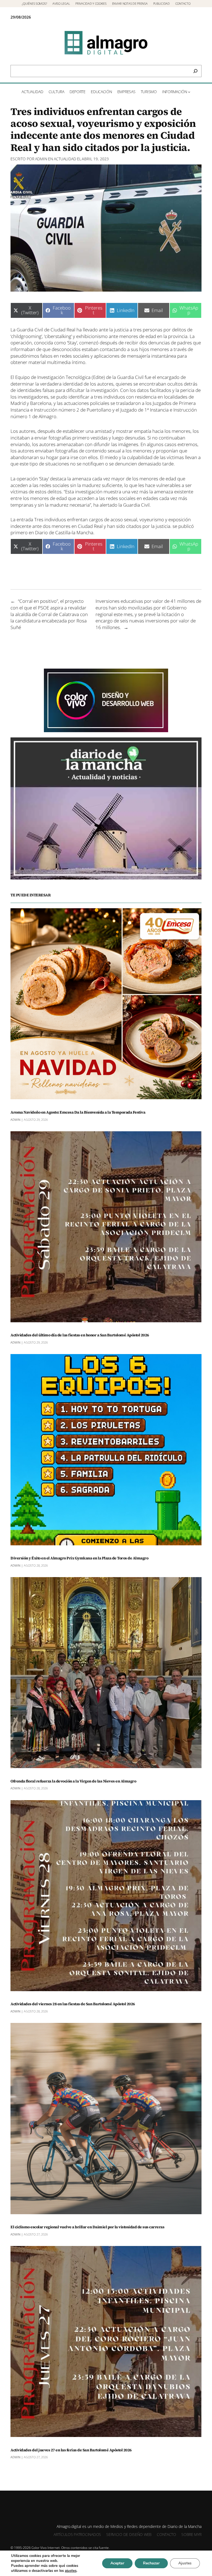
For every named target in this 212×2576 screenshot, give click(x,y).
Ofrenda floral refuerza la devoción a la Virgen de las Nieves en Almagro (73, 1781)
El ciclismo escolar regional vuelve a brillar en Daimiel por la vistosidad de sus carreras (87, 2227)
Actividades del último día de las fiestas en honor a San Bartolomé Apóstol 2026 (80, 1335)
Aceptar (117, 2563)
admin (41, 159)
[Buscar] (195, 71)
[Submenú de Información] (189, 92)
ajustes (71, 2571)
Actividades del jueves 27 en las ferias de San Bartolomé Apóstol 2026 (71, 2450)
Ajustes (185, 2563)
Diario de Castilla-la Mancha (64, 532)
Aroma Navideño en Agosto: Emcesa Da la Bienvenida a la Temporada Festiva (78, 1112)
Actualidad (65, 159)
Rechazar (151, 2563)
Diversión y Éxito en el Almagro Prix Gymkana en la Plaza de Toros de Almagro (79, 1558)
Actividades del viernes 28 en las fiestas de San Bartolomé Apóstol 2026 (73, 2004)
